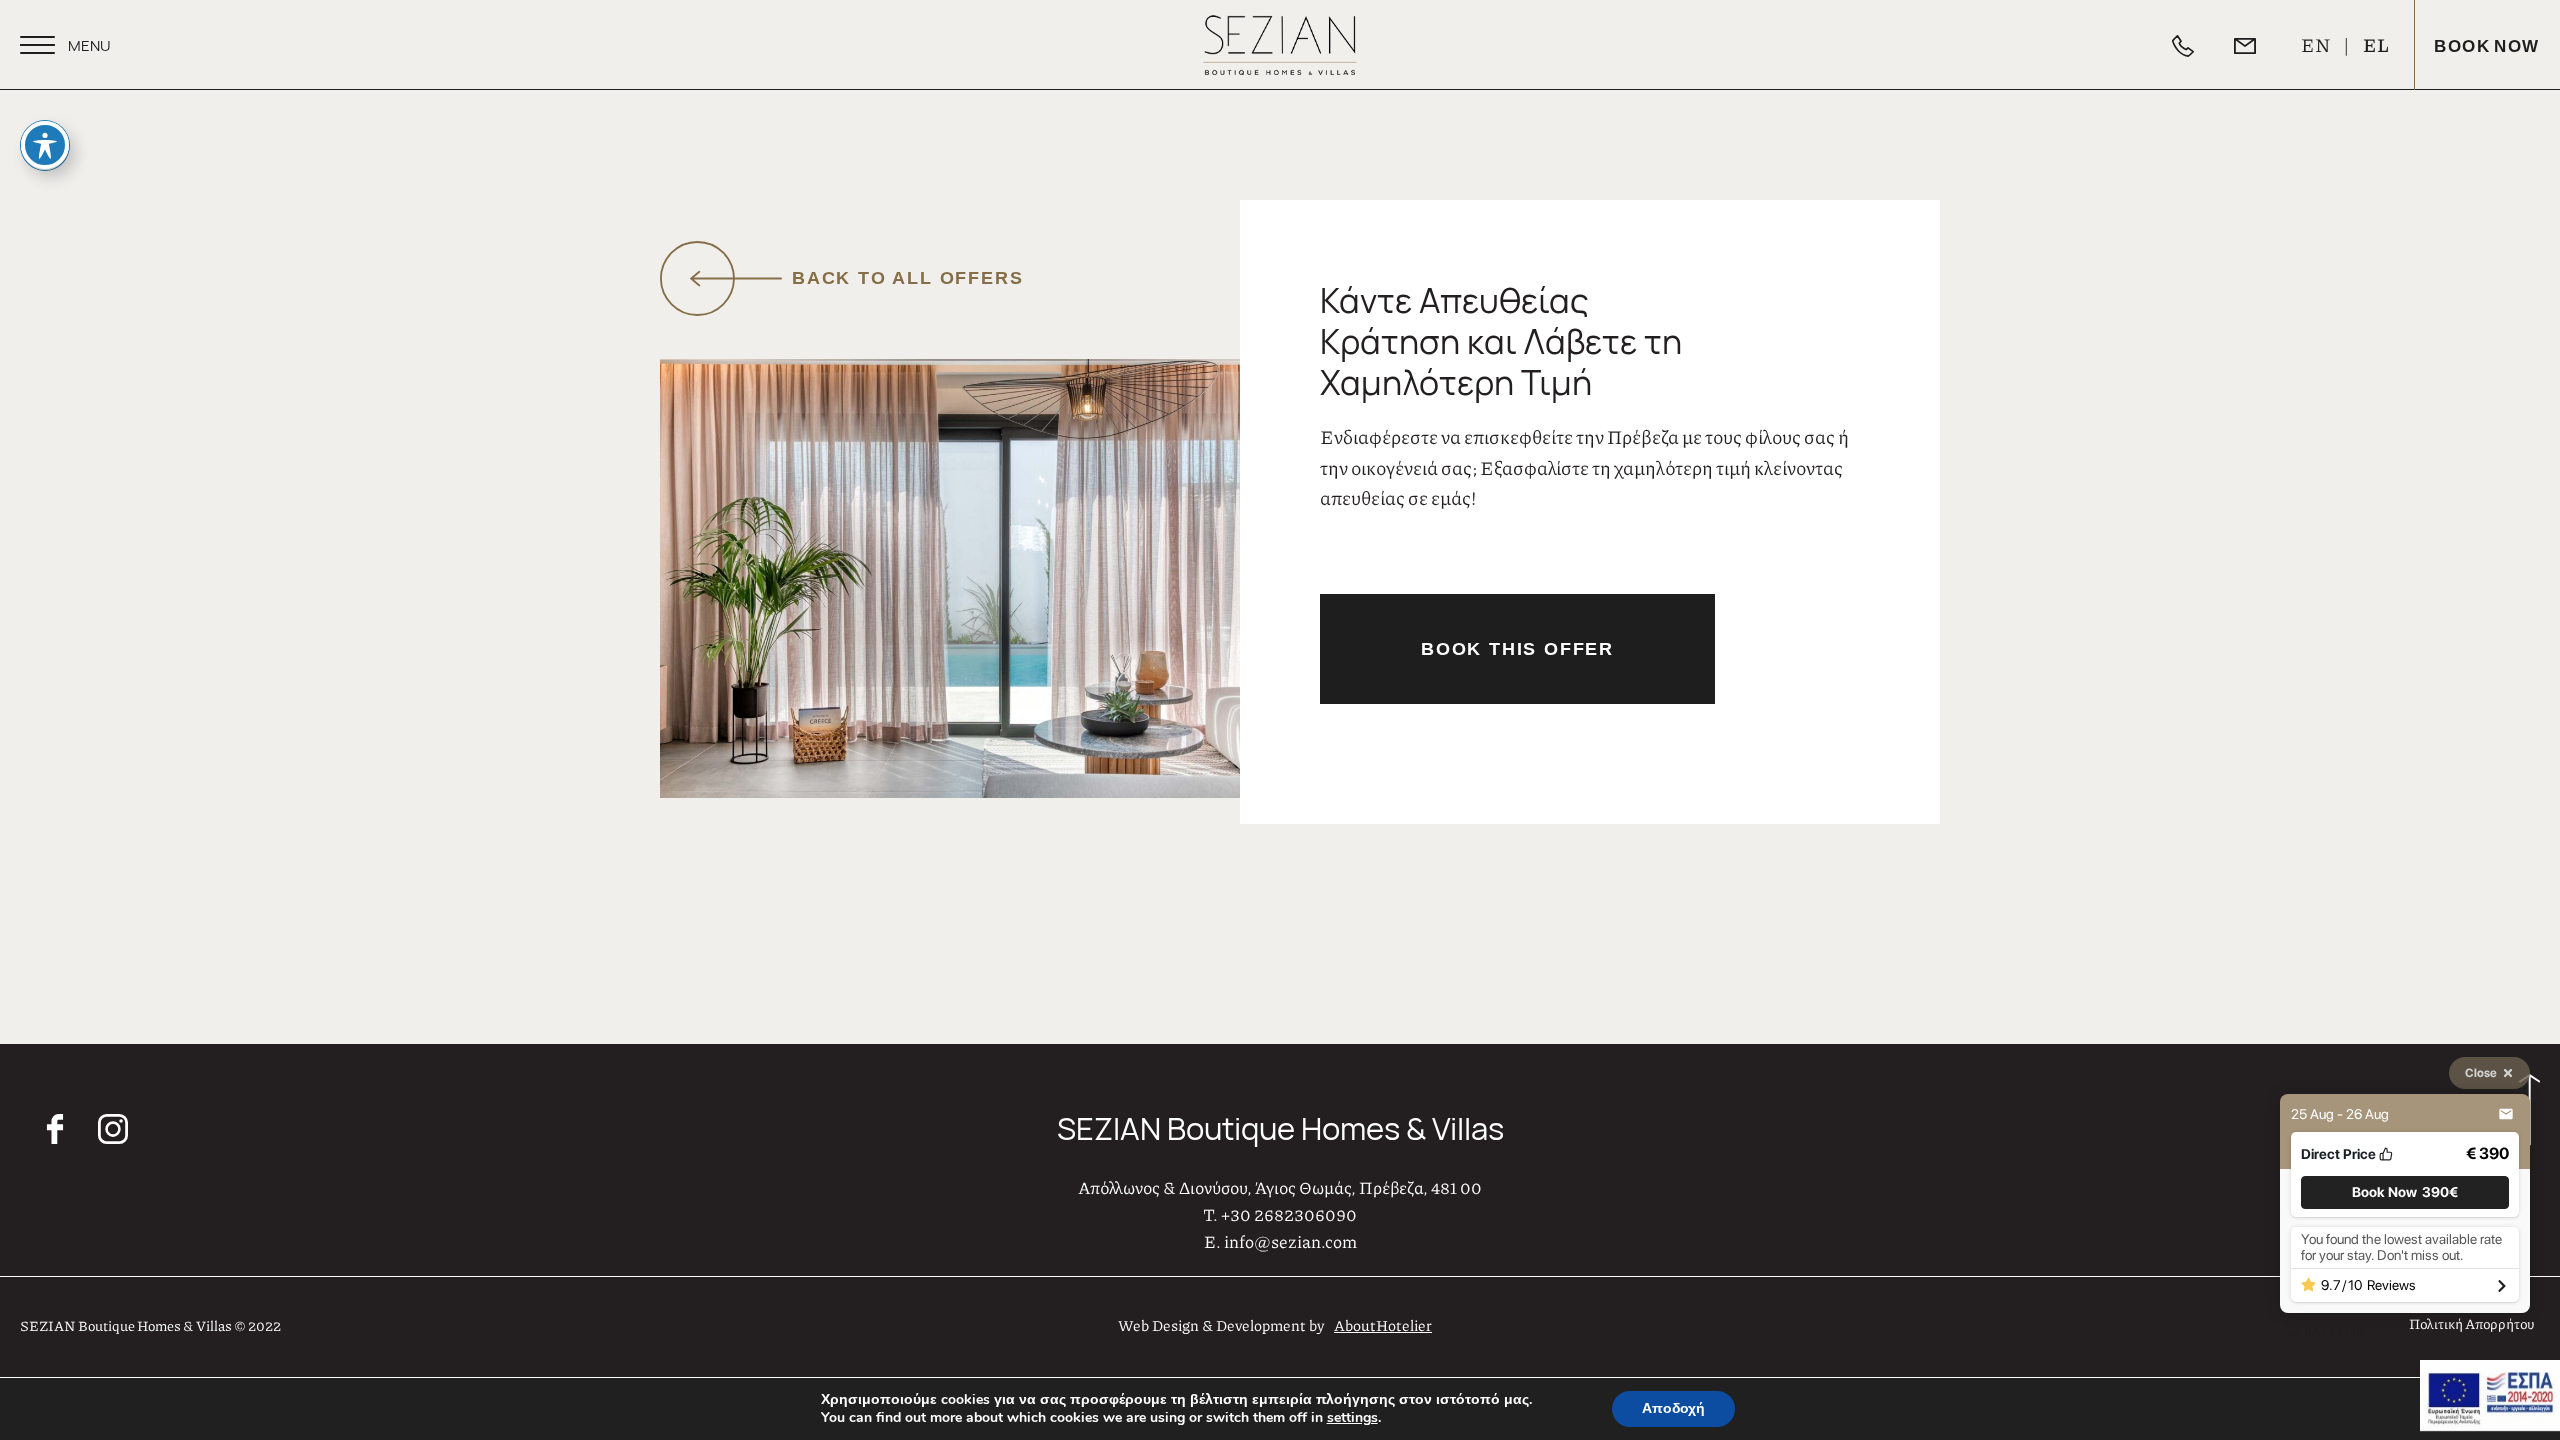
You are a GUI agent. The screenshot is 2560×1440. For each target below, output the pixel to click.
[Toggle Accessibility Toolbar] (45, 145)
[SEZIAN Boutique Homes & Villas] (1279, 45)
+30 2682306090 (1289, 1214)
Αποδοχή (1673, 1408)
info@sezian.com (1290, 1241)
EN (2317, 44)
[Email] (2265, 45)
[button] (2405, 1192)
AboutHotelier (1383, 1325)
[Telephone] (2203, 45)
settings (1352, 1418)
